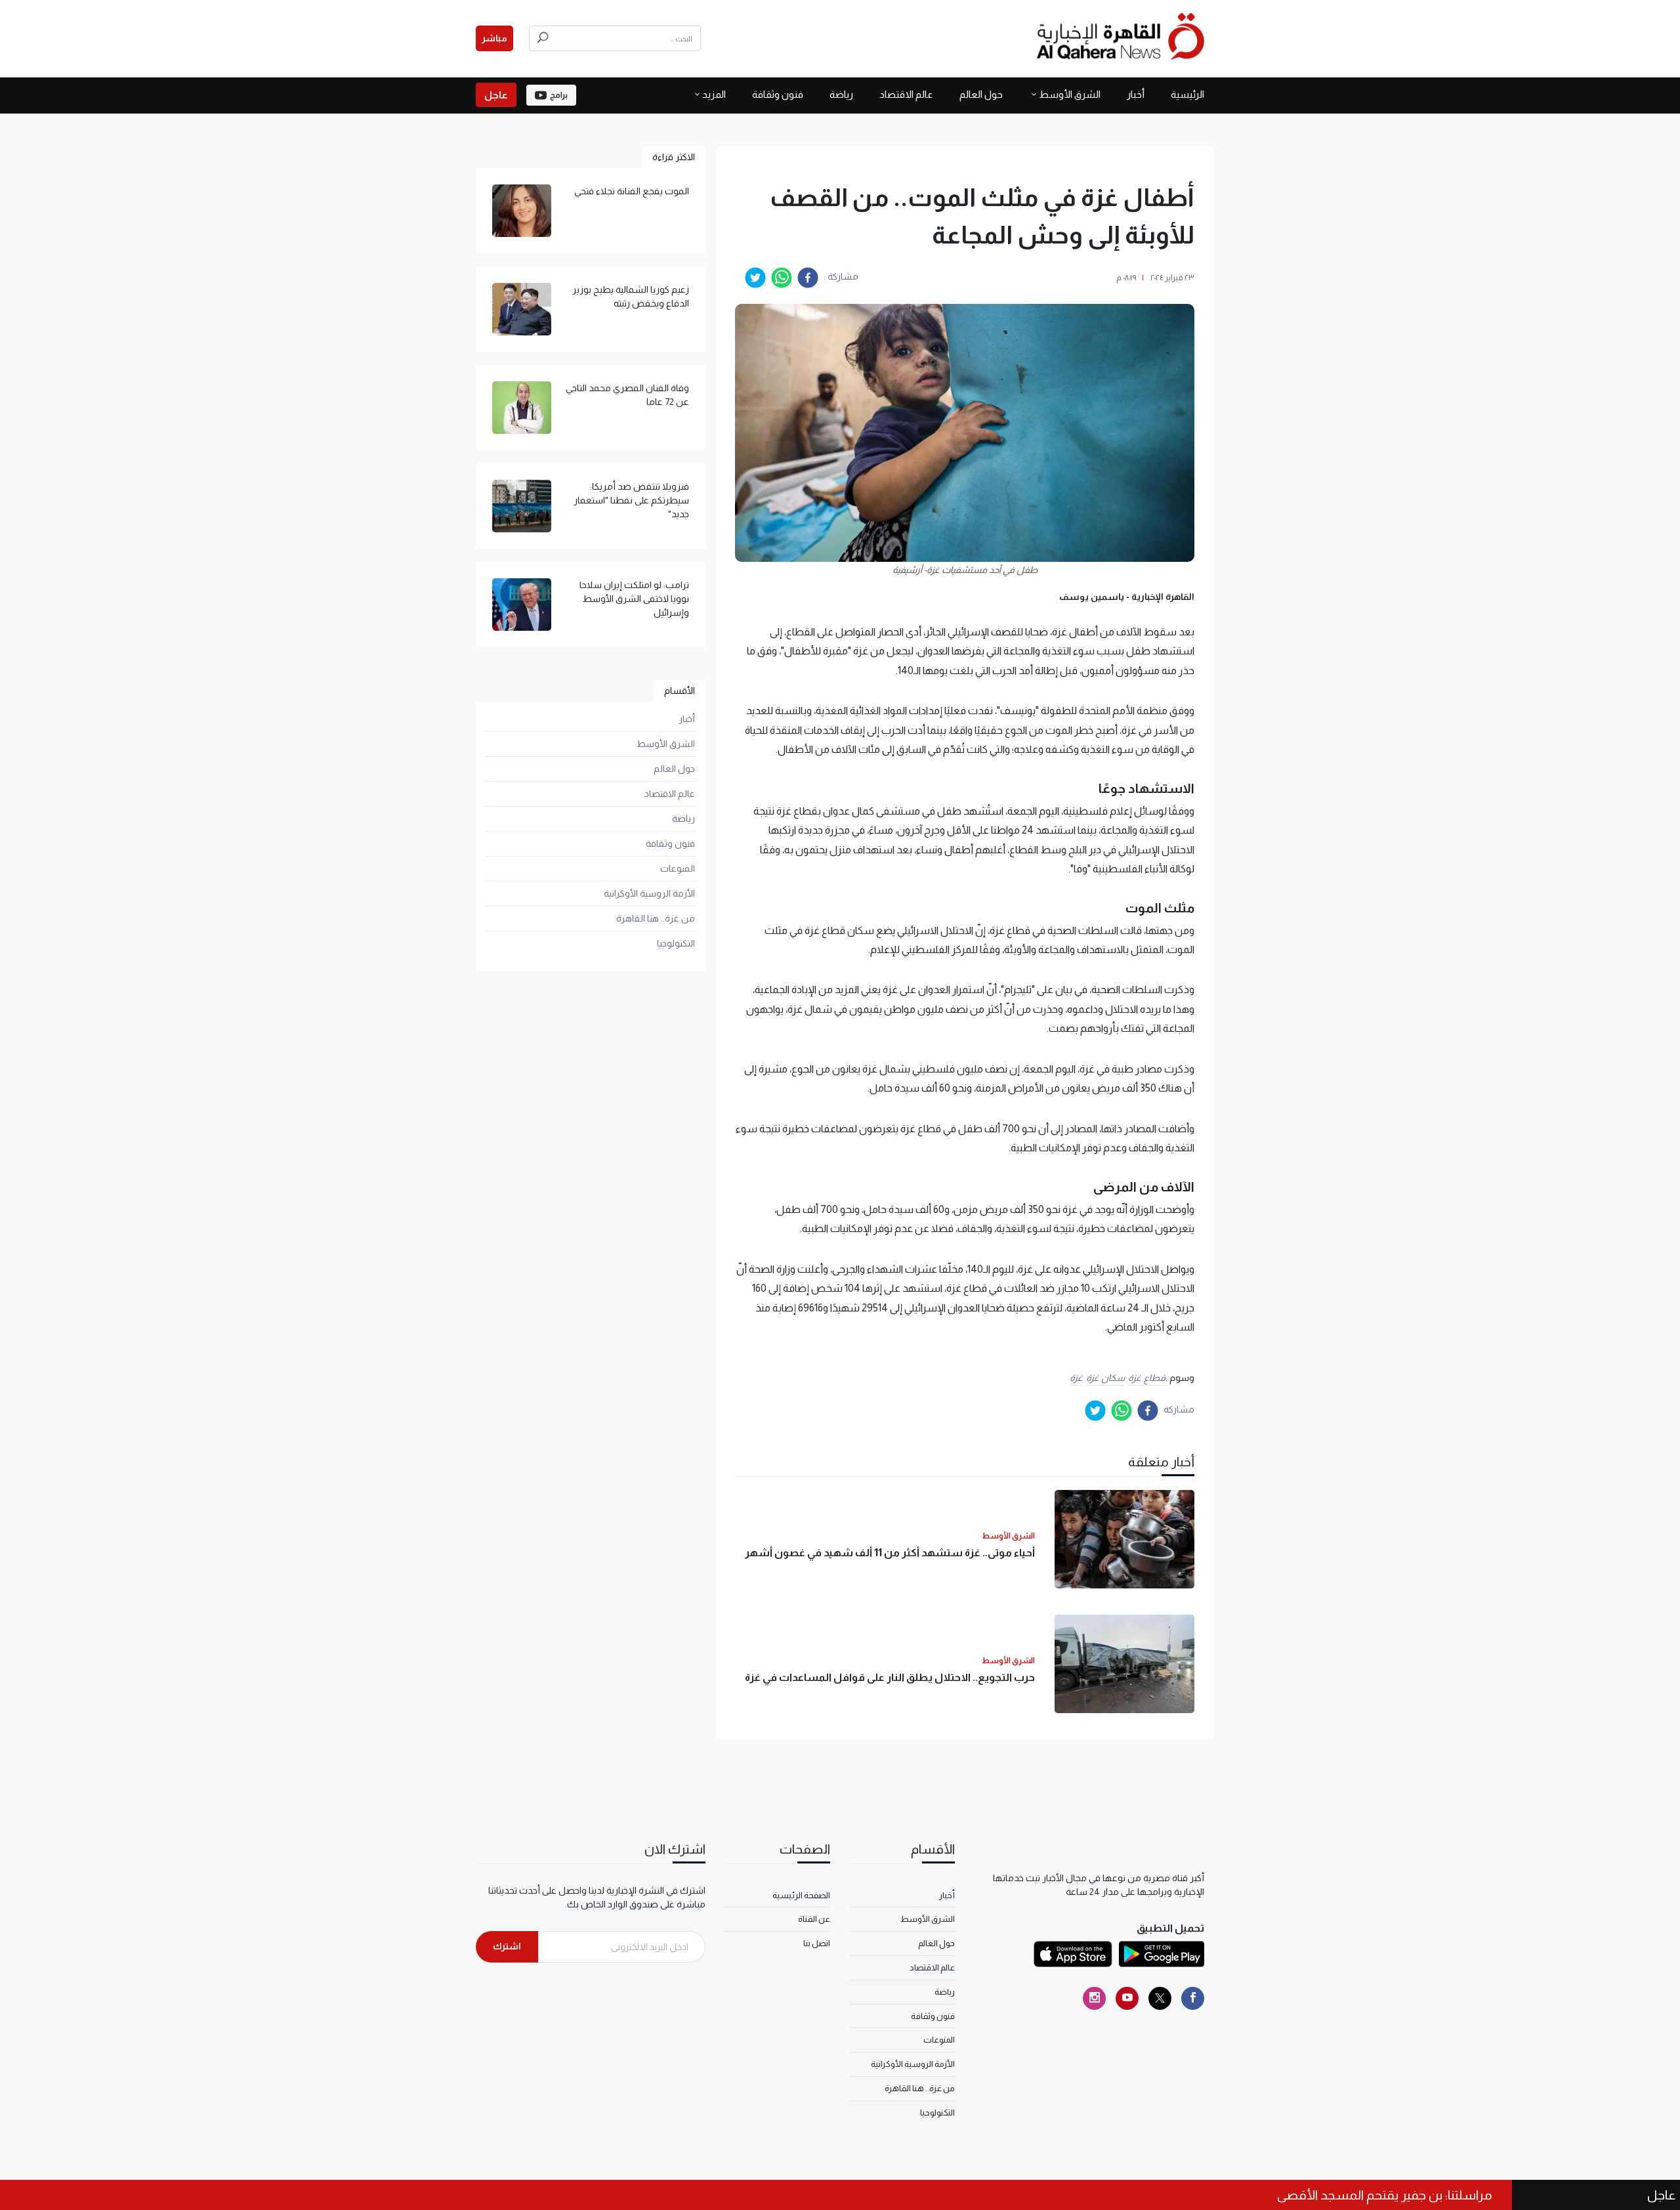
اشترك (507, 1946)
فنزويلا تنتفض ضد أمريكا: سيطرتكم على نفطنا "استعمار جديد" (631, 500)
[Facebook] (1193, 1998)
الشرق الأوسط (1070, 94)
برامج (559, 95)
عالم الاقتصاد (906, 94)
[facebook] (808, 278)
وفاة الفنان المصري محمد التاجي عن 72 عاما (627, 395)
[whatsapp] (782, 278)
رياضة (841, 94)
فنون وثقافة (778, 94)
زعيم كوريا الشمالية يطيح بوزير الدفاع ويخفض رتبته (631, 296)
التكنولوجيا (676, 943)
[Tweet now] (1160, 1998)
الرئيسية (1187, 94)
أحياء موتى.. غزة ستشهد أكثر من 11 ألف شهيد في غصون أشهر (890, 1553)
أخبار (1136, 94)
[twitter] (755, 278)
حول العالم (981, 94)
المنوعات (678, 868)
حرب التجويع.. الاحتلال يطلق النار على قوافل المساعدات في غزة (890, 1677)
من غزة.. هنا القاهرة (656, 918)
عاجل (496, 95)
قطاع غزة (1147, 1378)
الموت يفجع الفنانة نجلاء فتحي (632, 191)
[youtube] (1127, 1998)
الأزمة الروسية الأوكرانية (649, 893)
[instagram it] (1094, 1998)
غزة (1076, 1378)
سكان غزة (1106, 1378)
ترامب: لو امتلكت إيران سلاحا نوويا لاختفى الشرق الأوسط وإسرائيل (634, 599)
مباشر (494, 38)
